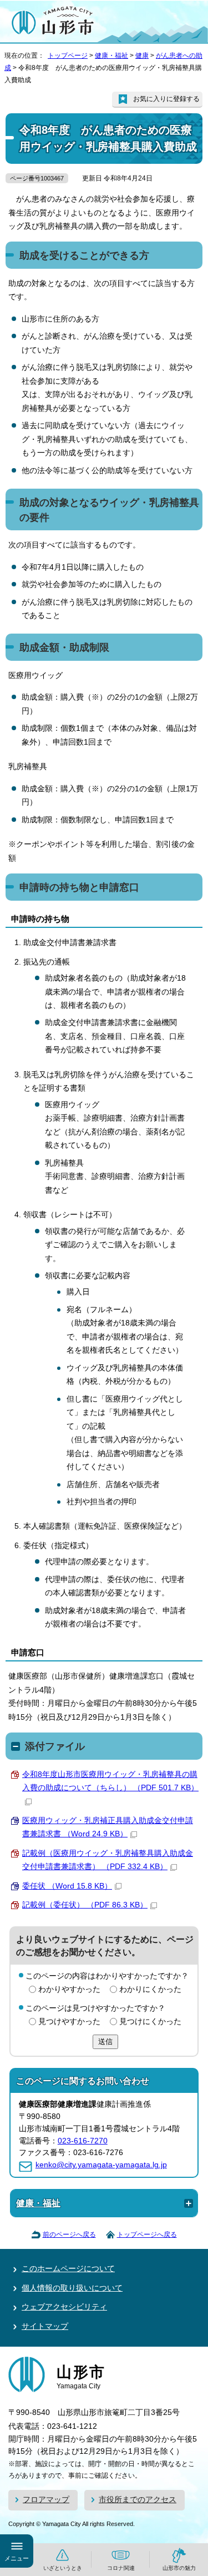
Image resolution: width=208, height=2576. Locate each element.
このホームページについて (68, 2269)
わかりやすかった (69, 1989)
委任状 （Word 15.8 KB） (67, 1886)
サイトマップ (45, 2326)
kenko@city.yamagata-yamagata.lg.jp (101, 2165)
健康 (142, 56)
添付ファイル (55, 1746)
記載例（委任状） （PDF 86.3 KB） (85, 1905)
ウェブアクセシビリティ (64, 2307)
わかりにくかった (150, 1989)
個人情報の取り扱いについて (72, 2288)
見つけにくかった (150, 2022)
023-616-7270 (83, 2141)
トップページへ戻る (147, 2234)
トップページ (68, 56)
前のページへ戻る (69, 2234)
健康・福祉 (111, 56)
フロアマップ (46, 2500)
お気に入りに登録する (166, 99)
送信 (105, 2042)
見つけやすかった (69, 2022)
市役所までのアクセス (138, 2500)
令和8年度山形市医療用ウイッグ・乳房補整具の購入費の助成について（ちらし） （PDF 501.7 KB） (110, 1781)
